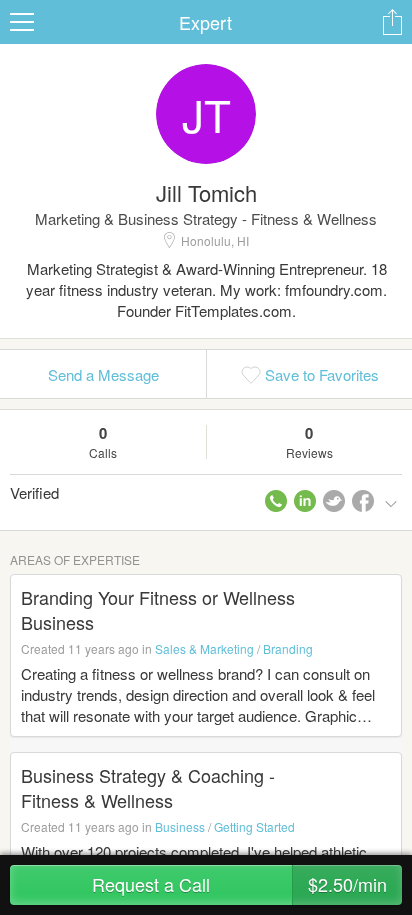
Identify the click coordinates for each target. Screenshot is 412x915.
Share (392, 22)
